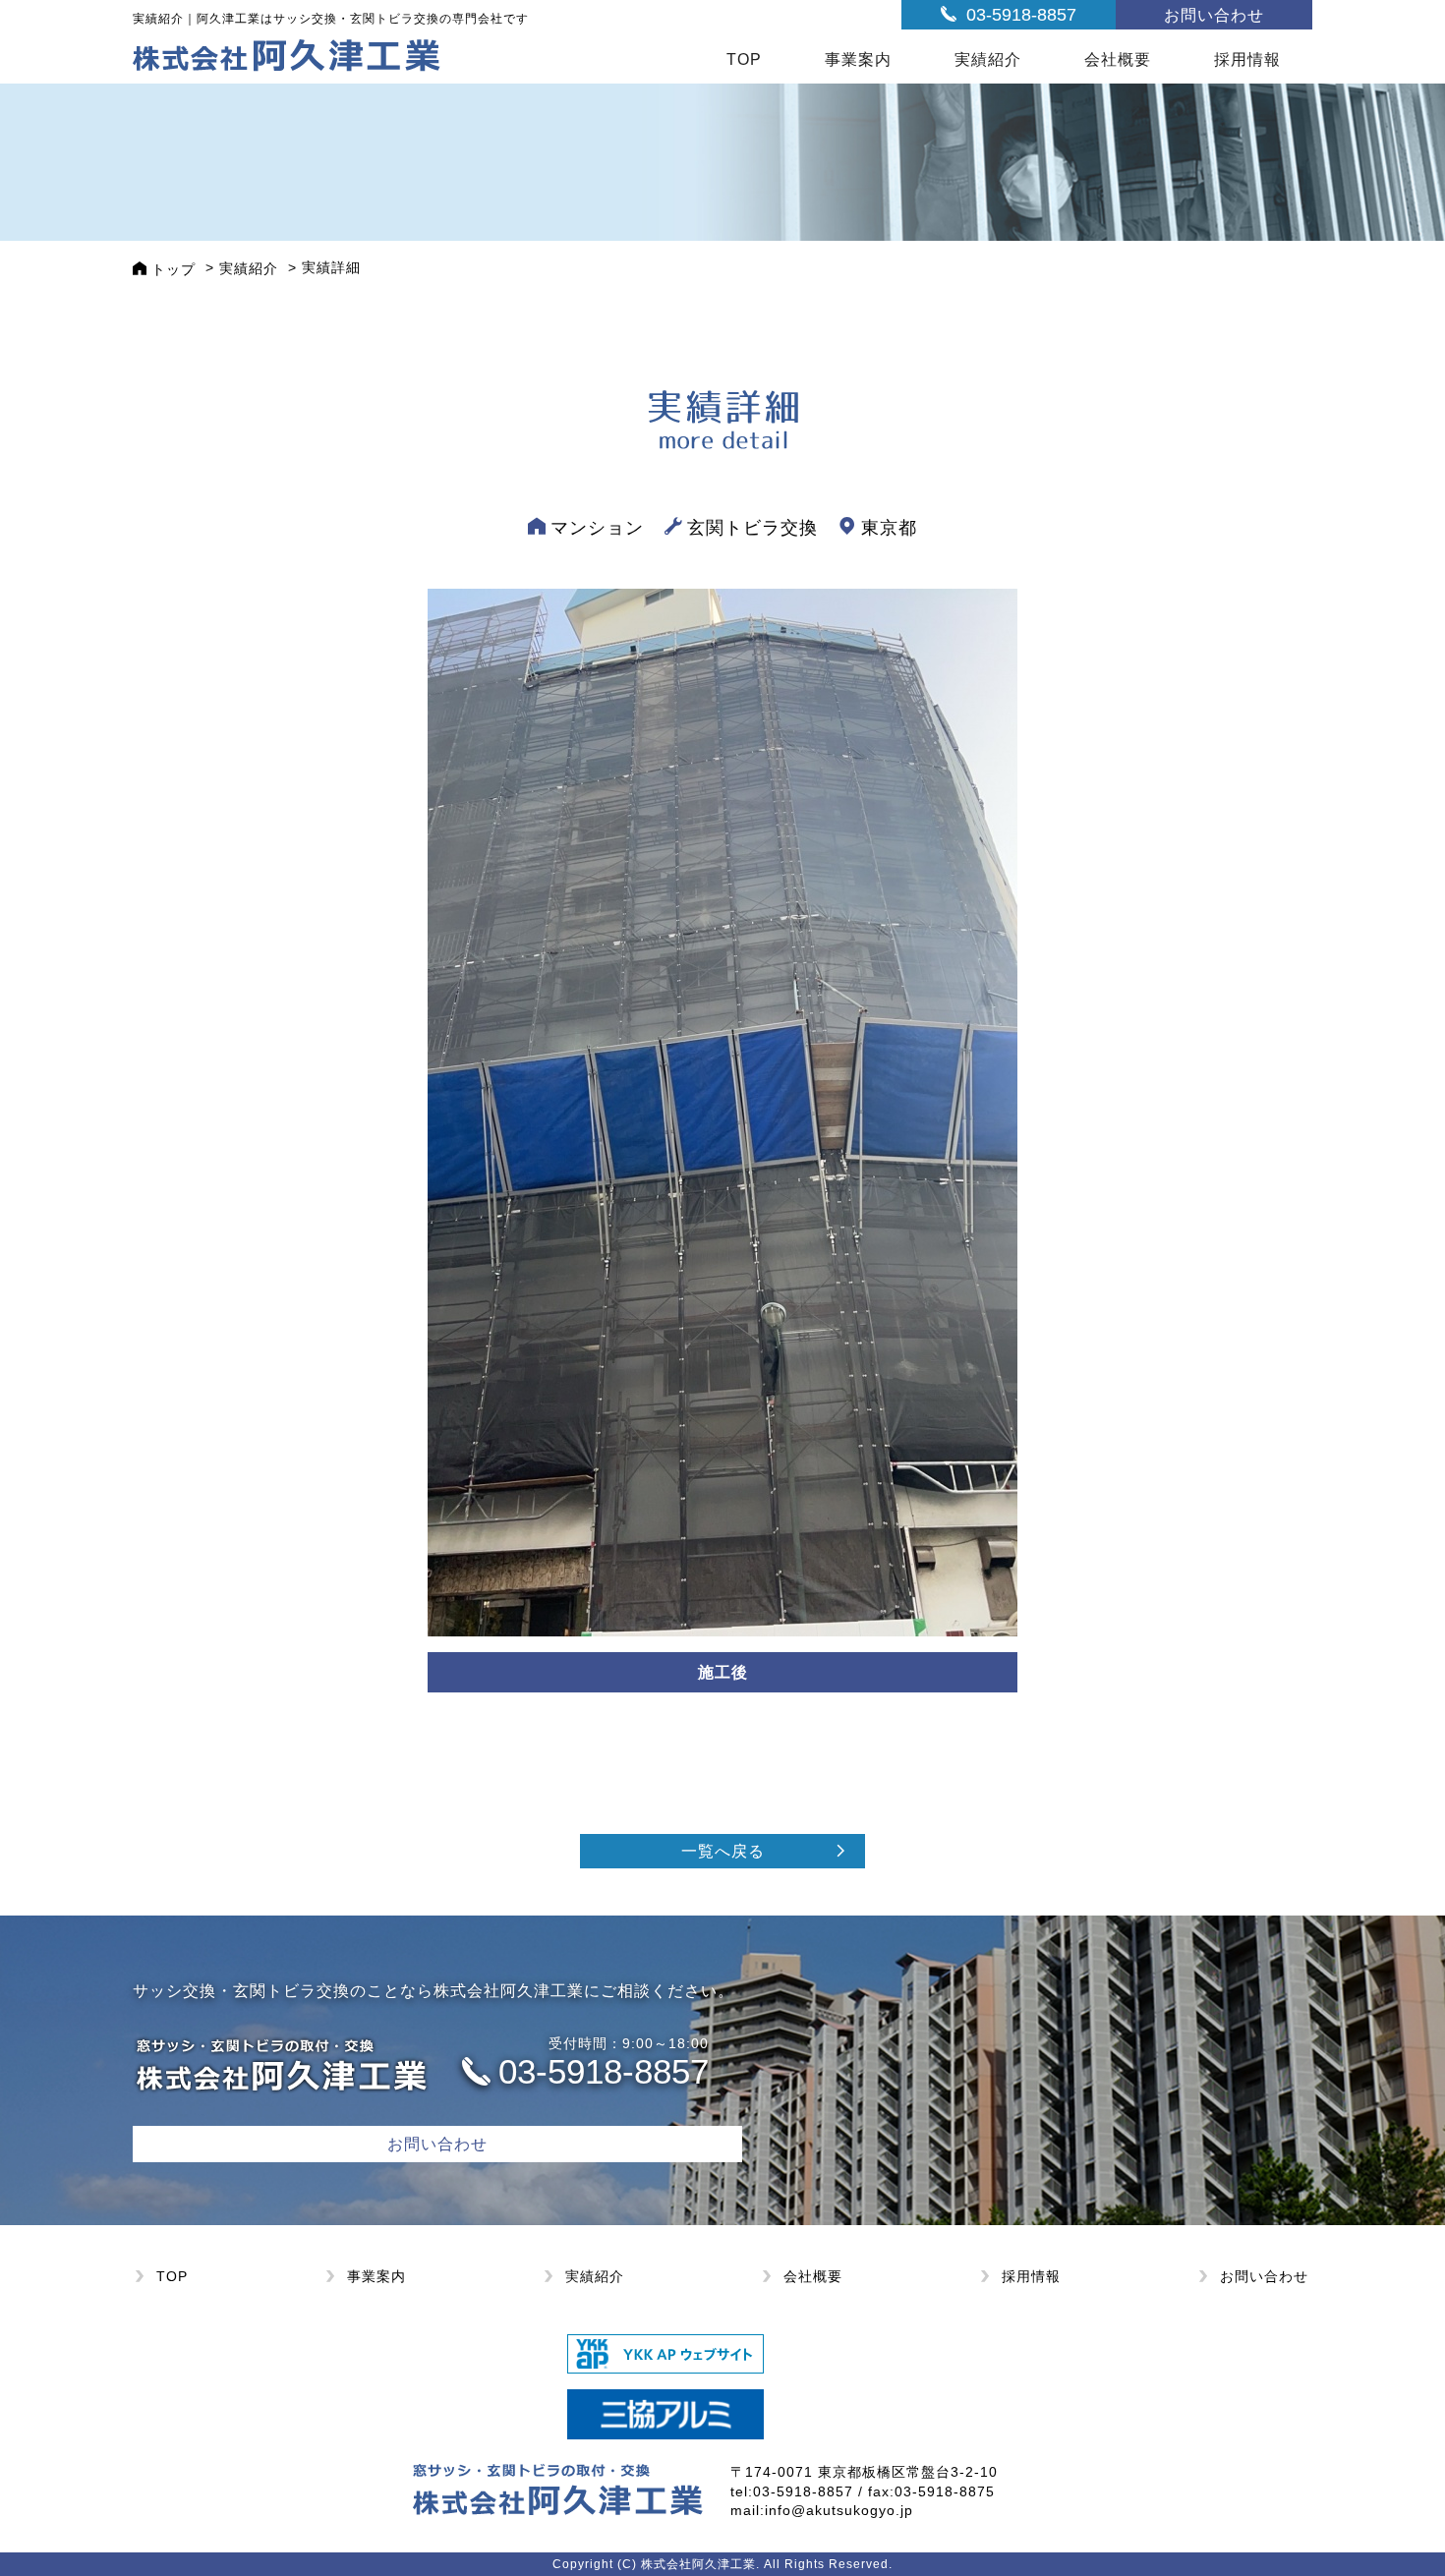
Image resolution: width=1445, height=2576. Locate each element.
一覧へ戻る (723, 1851)
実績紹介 (988, 59)
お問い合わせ (1214, 15)
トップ (173, 269)
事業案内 (858, 59)
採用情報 (1247, 59)
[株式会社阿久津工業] (287, 54)
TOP (744, 59)
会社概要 (1118, 59)
